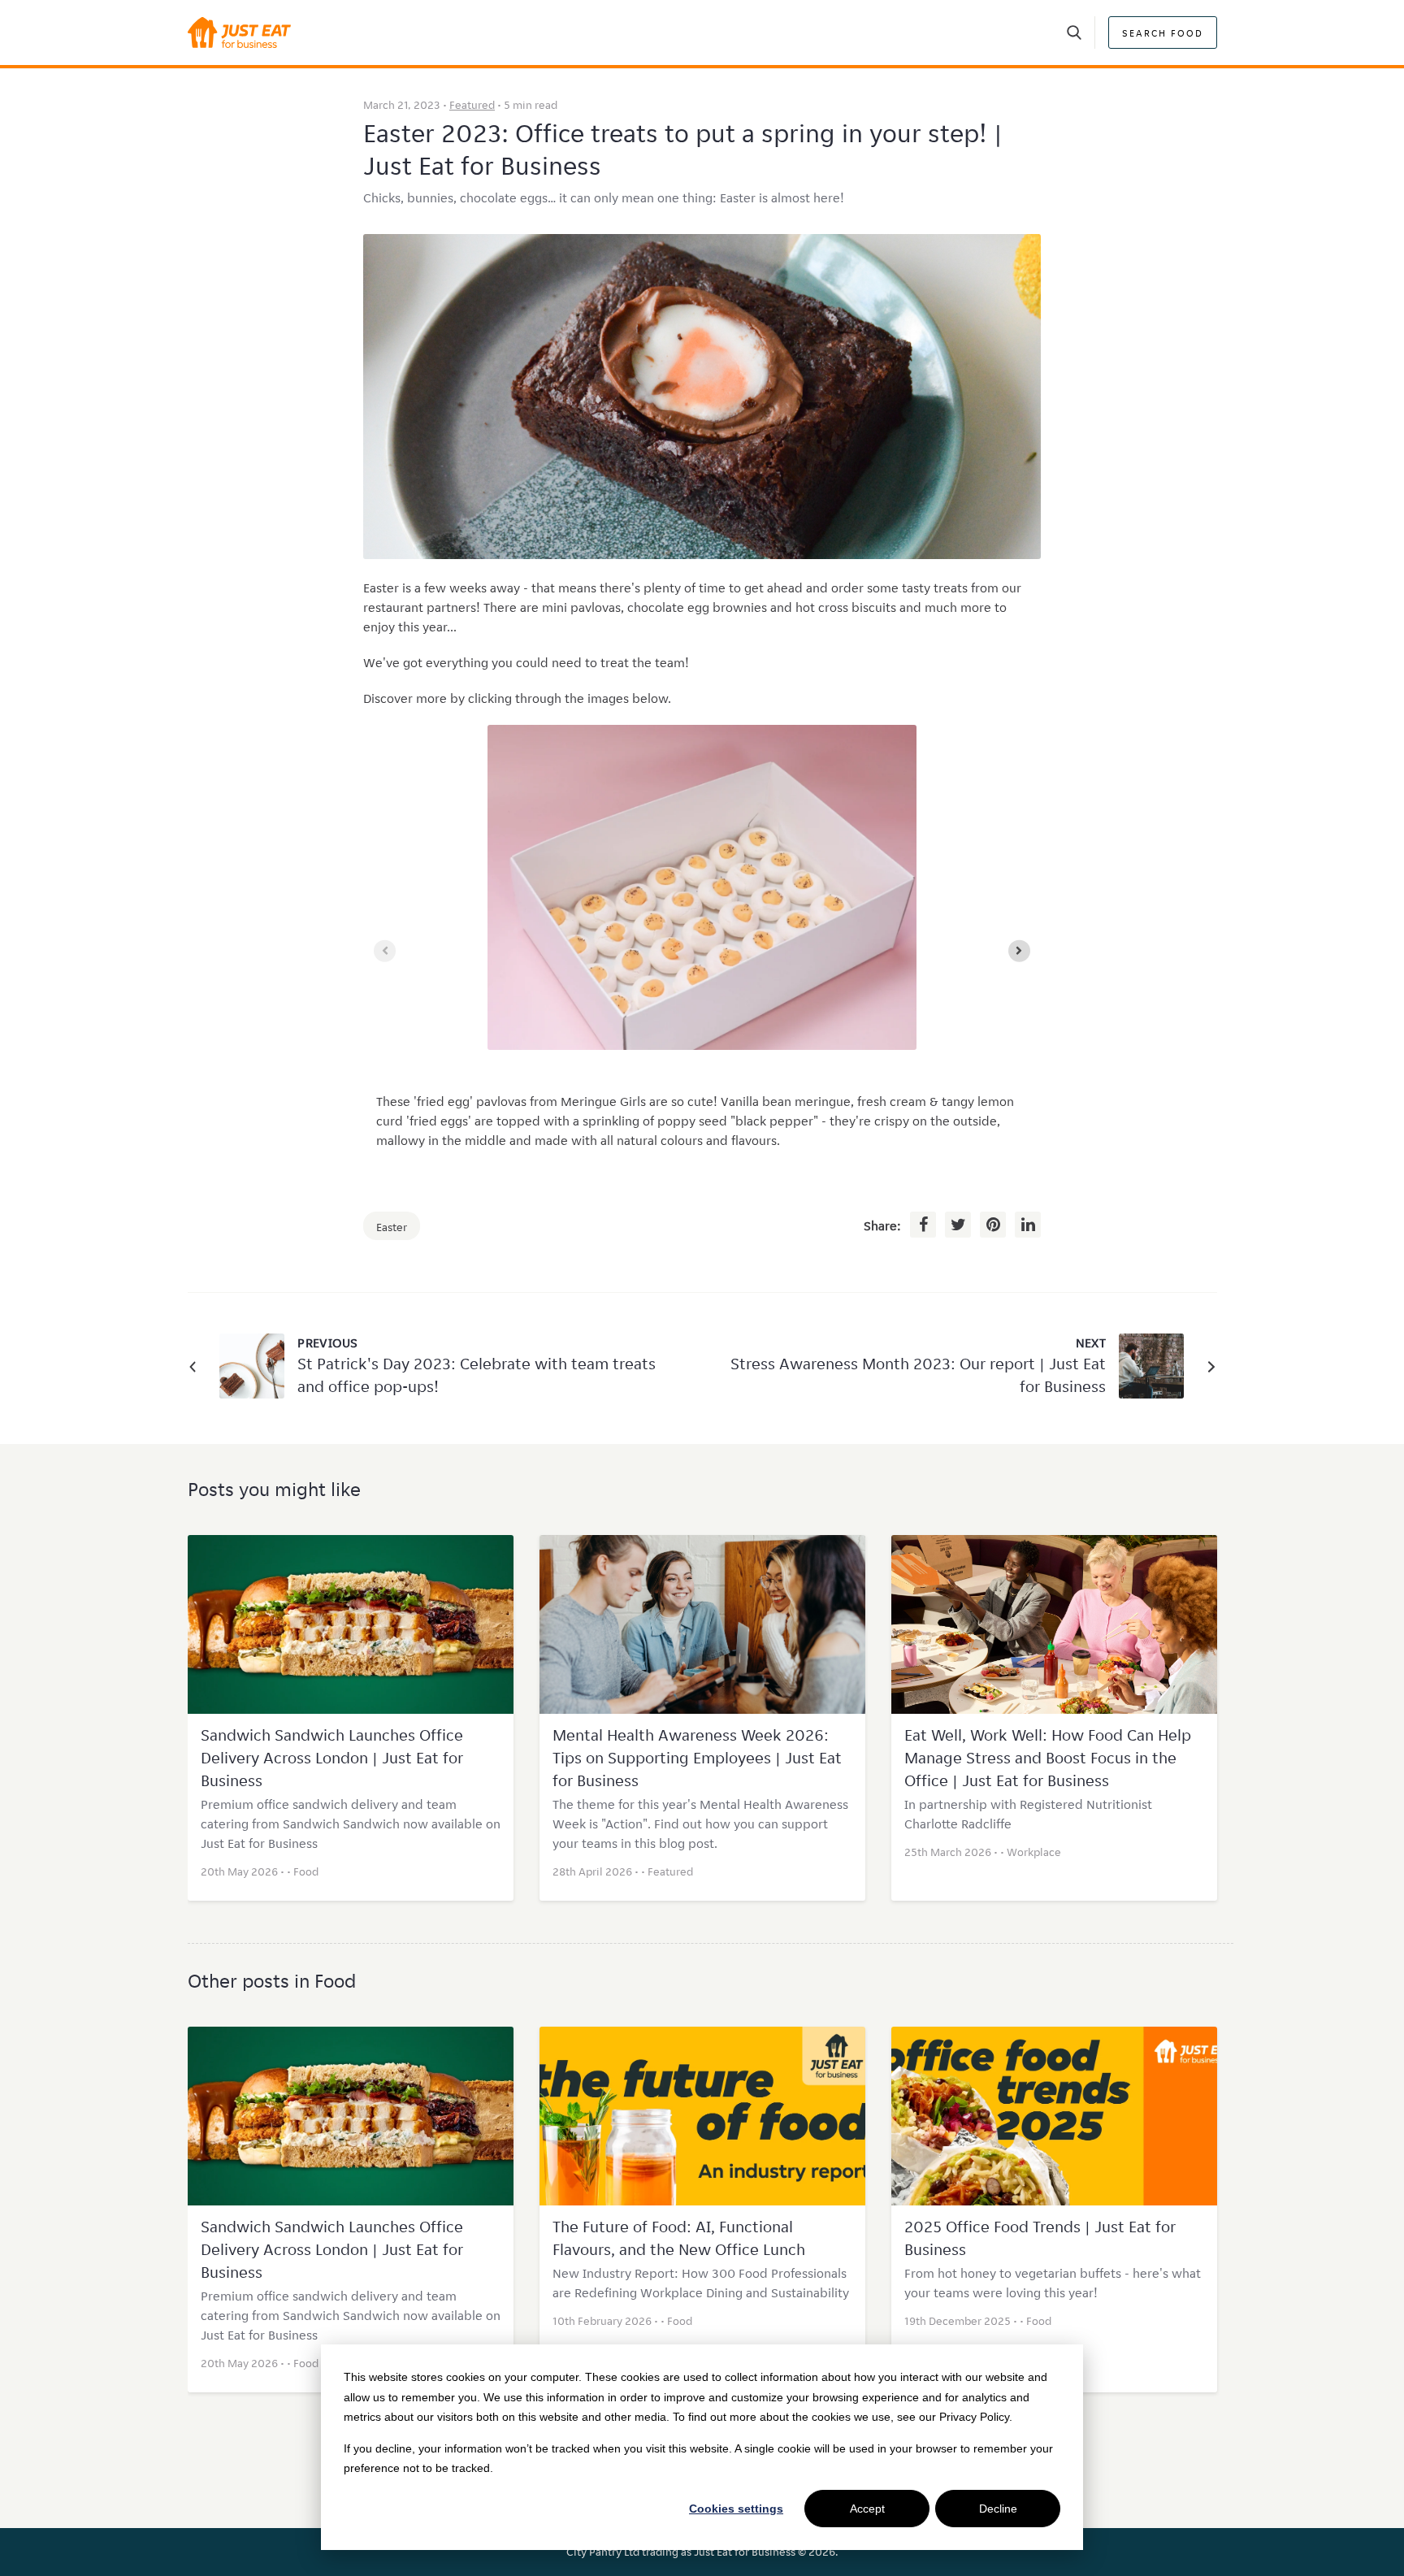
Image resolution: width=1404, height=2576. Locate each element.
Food (306, 1871)
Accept (867, 2509)
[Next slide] (1019, 951)
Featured (472, 105)
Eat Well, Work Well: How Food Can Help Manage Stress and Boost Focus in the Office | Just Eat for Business (1048, 1758)
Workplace (1034, 1852)
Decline (998, 2509)
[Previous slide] (385, 951)
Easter (392, 1227)
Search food (1163, 33)
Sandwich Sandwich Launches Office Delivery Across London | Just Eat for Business (332, 1758)
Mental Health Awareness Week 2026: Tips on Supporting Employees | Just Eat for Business (697, 1758)
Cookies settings (736, 2509)
